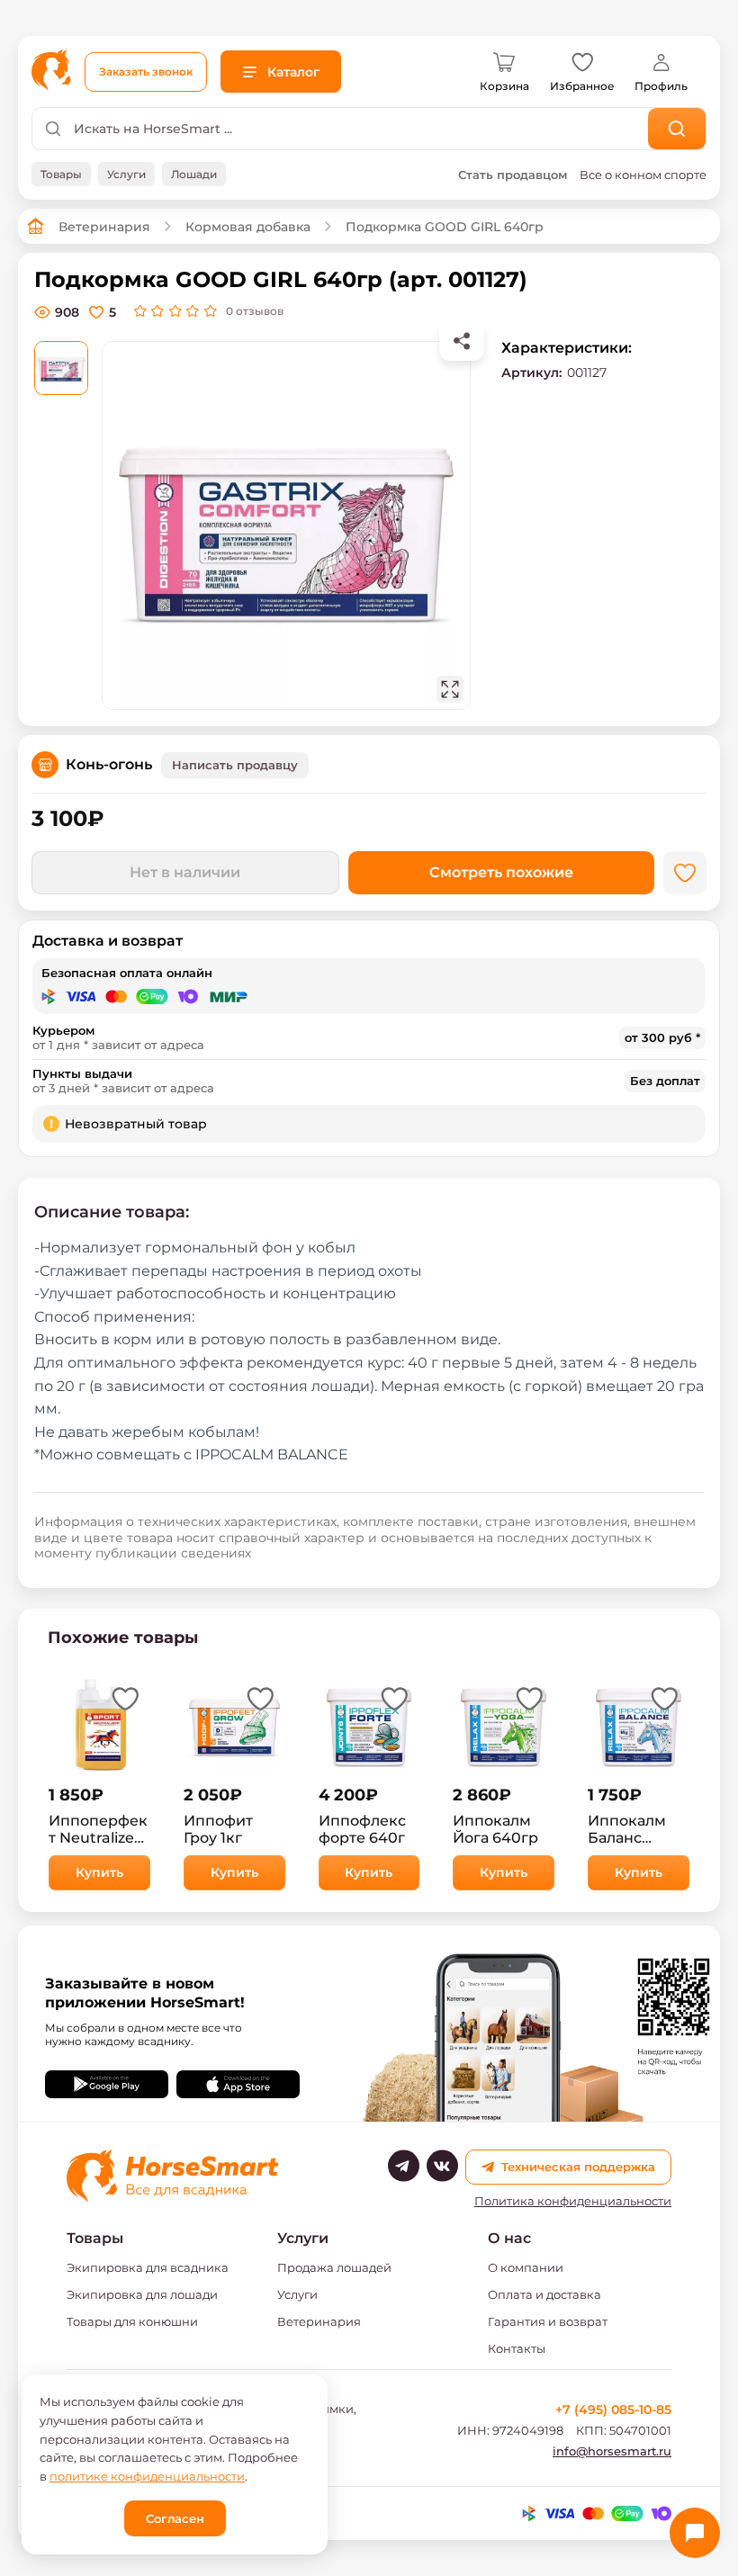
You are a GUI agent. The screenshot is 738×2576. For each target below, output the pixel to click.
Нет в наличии (185, 872)
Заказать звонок (146, 72)
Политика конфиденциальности (573, 2201)
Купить (99, 1872)
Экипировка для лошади (142, 2294)
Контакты (517, 2348)
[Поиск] (677, 129)
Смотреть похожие (501, 872)
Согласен (175, 2518)
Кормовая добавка (248, 227)
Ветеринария (104, 227)
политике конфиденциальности (147, 2476)
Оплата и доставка (544, 2294)
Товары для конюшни (132, 2321)
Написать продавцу (235, 765)
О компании (526, 2267)
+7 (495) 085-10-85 (613, 2410)
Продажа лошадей (334, 2267)
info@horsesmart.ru (612, 2451)
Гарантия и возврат (548, 2321)
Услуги (297, 2294)
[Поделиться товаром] (462, 341)
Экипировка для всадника (148, 2267)
